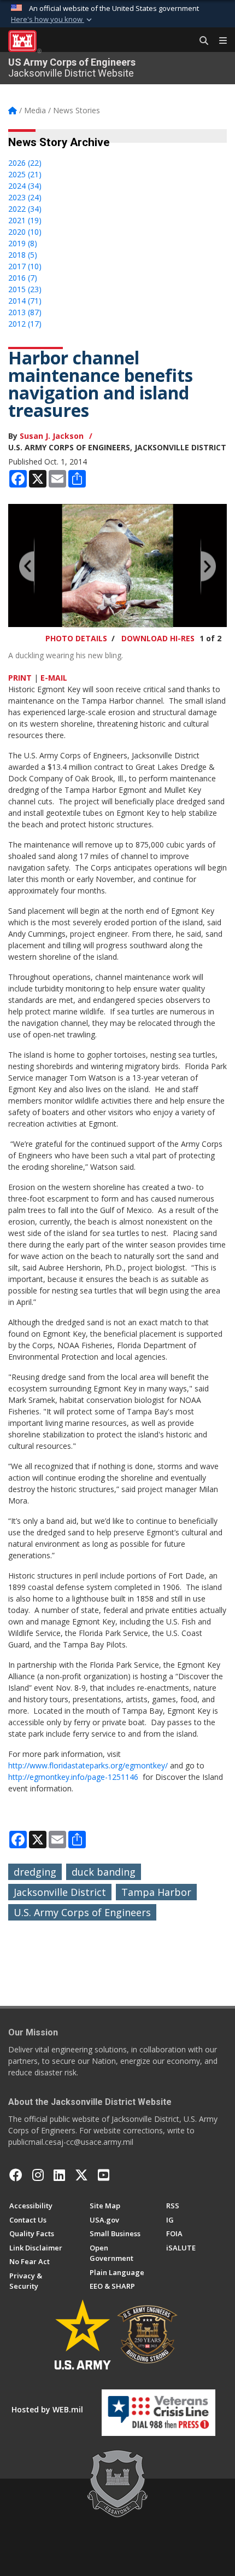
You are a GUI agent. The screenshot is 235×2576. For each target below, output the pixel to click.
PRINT (20, 678)
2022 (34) (25, 209)
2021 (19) (25, 220)
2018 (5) (23, 255)
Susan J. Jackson (52, 436)
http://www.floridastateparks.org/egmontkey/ (88, 1765)
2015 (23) (25, 289)
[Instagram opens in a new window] (38, 2175)
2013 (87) (25, 312)
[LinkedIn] (59, 2175)
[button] (52, 20)
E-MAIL (54, 678)
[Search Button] (200, 41)
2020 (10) (25, 232)
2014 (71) (25, 301)
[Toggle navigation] (219, 41)
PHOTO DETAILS (76, 638)
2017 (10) (25, 266)
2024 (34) (25, 186)
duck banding (104, 1872)
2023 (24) (25, 197)
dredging (35, 1872)
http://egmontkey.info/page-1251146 (73, 1777)
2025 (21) (25, 174)
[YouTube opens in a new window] (104, 2175)
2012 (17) (25, 324)
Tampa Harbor (156, 1892)
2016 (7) (23, 278)
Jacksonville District (60, 1892)
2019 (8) (23, 243)
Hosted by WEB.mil (47, 2409)
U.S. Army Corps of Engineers (82, 1912)
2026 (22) (25, 163)
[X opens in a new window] (81, 2175)
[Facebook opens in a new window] (16, 2175)
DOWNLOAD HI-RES (158, 638)
